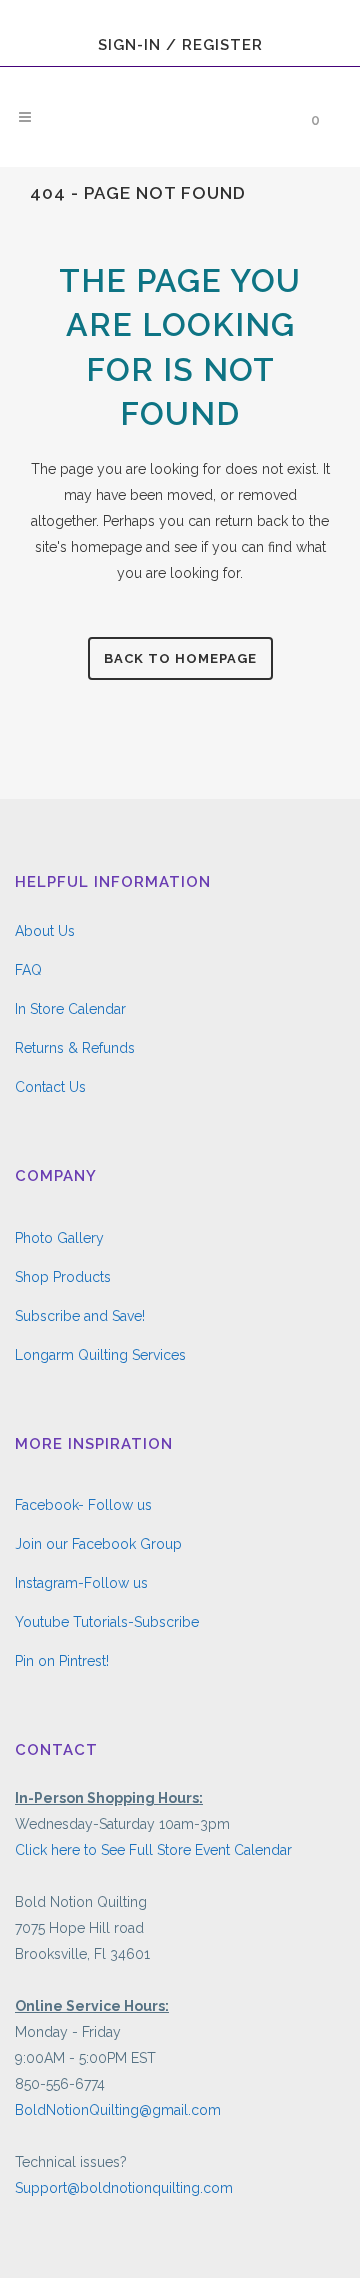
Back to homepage (180, 658)
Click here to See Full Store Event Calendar (153, 1850)
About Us (45, 931)
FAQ (28, 970)
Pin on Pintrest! (62, 1661)
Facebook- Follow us (83, 1505)
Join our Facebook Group (98, 1544)
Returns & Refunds (75, 1048)
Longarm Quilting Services (100, 1355)
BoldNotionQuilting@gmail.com (118, 2110)
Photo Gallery (59, 1238)
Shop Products (63, 1277)
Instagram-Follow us (81, 1583)
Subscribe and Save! (80, 1316)
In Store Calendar (70, 1009)
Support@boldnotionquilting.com (124, 2188)
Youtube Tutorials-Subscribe (107, 1622)
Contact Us (50, 1087)
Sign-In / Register (180, 45)
